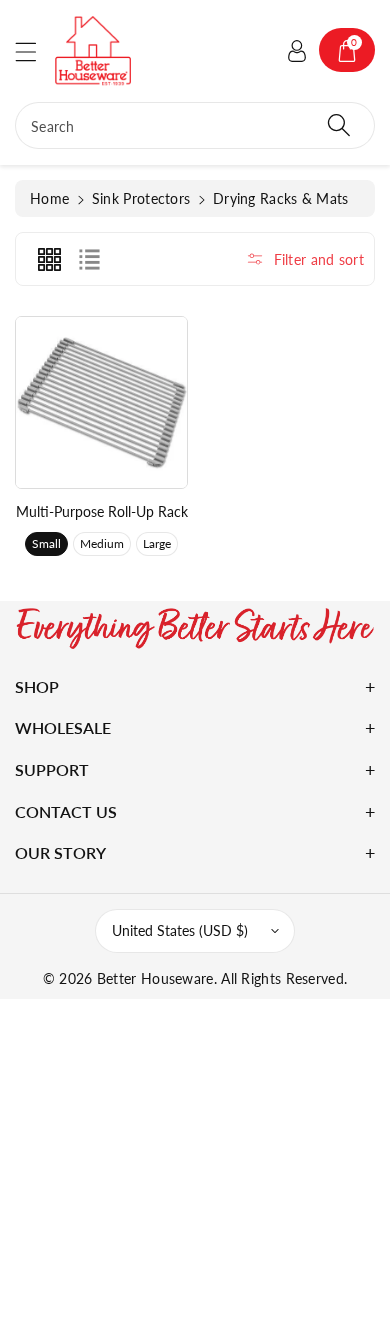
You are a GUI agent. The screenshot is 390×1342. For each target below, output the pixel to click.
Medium (102, 543)
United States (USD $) (180, 930)
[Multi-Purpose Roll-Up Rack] (101, 402)
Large (157, 543)
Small (46, 543)
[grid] (49, 259)
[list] (89, 259)
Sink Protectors (141, 198)
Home (49, 198)
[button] (35, 51)
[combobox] (195, 125)
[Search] (339, 125)
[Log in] (297, 50)
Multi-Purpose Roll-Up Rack (102, 511)
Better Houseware (155, 978)
